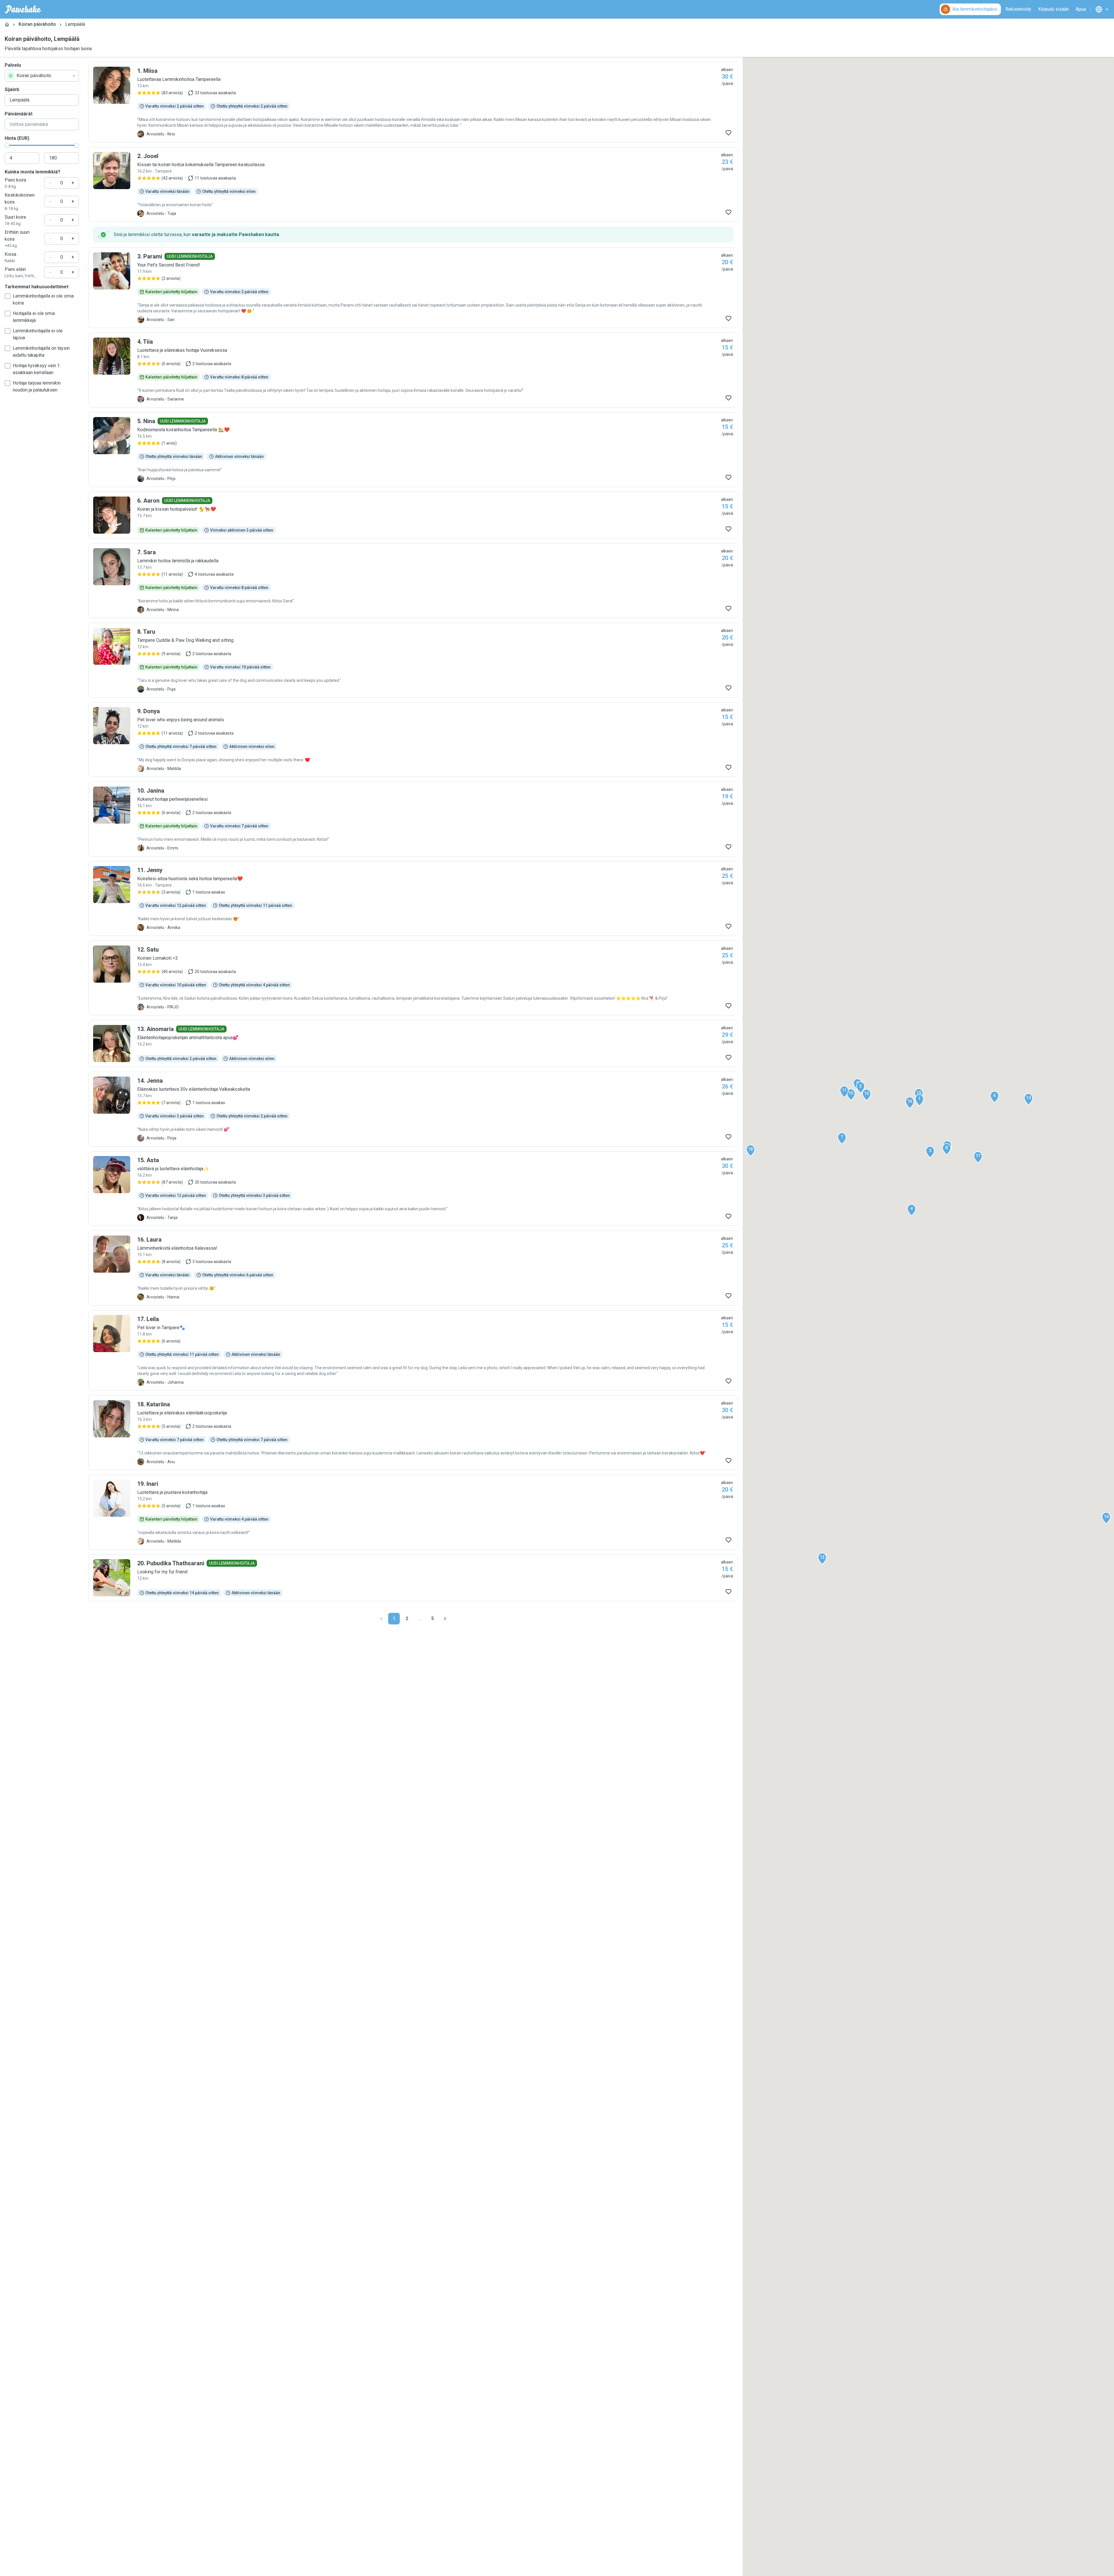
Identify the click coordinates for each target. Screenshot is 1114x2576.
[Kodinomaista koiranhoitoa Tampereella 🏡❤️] (413, 450)
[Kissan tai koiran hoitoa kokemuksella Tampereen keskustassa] (413, 184)
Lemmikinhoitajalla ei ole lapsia (38, 334)
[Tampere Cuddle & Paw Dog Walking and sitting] (413, 660)
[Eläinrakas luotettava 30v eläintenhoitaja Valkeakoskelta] (413, 1109)
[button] (919, 1100)
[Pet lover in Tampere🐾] (413, 1350)
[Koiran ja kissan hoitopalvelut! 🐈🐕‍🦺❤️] (413, 515)
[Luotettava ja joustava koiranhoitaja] (413, 1512)
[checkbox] (8, 296)
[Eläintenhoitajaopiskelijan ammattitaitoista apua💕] (413, 1044)
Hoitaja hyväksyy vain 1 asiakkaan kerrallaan (36, 369)
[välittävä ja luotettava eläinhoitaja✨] (413, 1189)
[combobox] (42, 76)
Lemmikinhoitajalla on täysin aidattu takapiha (41, 352)
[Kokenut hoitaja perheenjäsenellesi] (413, 819)
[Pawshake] (23, 9)
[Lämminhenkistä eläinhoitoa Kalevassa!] (413, 1268)
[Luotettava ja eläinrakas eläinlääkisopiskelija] (413, 1433)
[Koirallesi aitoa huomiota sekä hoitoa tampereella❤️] (413, 898)
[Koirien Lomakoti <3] (413, 978)
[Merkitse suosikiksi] (728, 133)
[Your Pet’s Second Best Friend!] (413, 288)
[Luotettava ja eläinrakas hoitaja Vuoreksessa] (413, 370)
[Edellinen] (381, 1619)
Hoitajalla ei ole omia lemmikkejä (34, 317)
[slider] (7, 145)
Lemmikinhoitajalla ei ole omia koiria (43, 299)
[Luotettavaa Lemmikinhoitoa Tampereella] (413, 102)
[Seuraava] (445, 1619)
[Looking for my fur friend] (413, 1578)
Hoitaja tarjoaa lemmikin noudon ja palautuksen (37, 386)
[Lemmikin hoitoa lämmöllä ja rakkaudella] (413, 581)
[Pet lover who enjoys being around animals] (413, 740)
